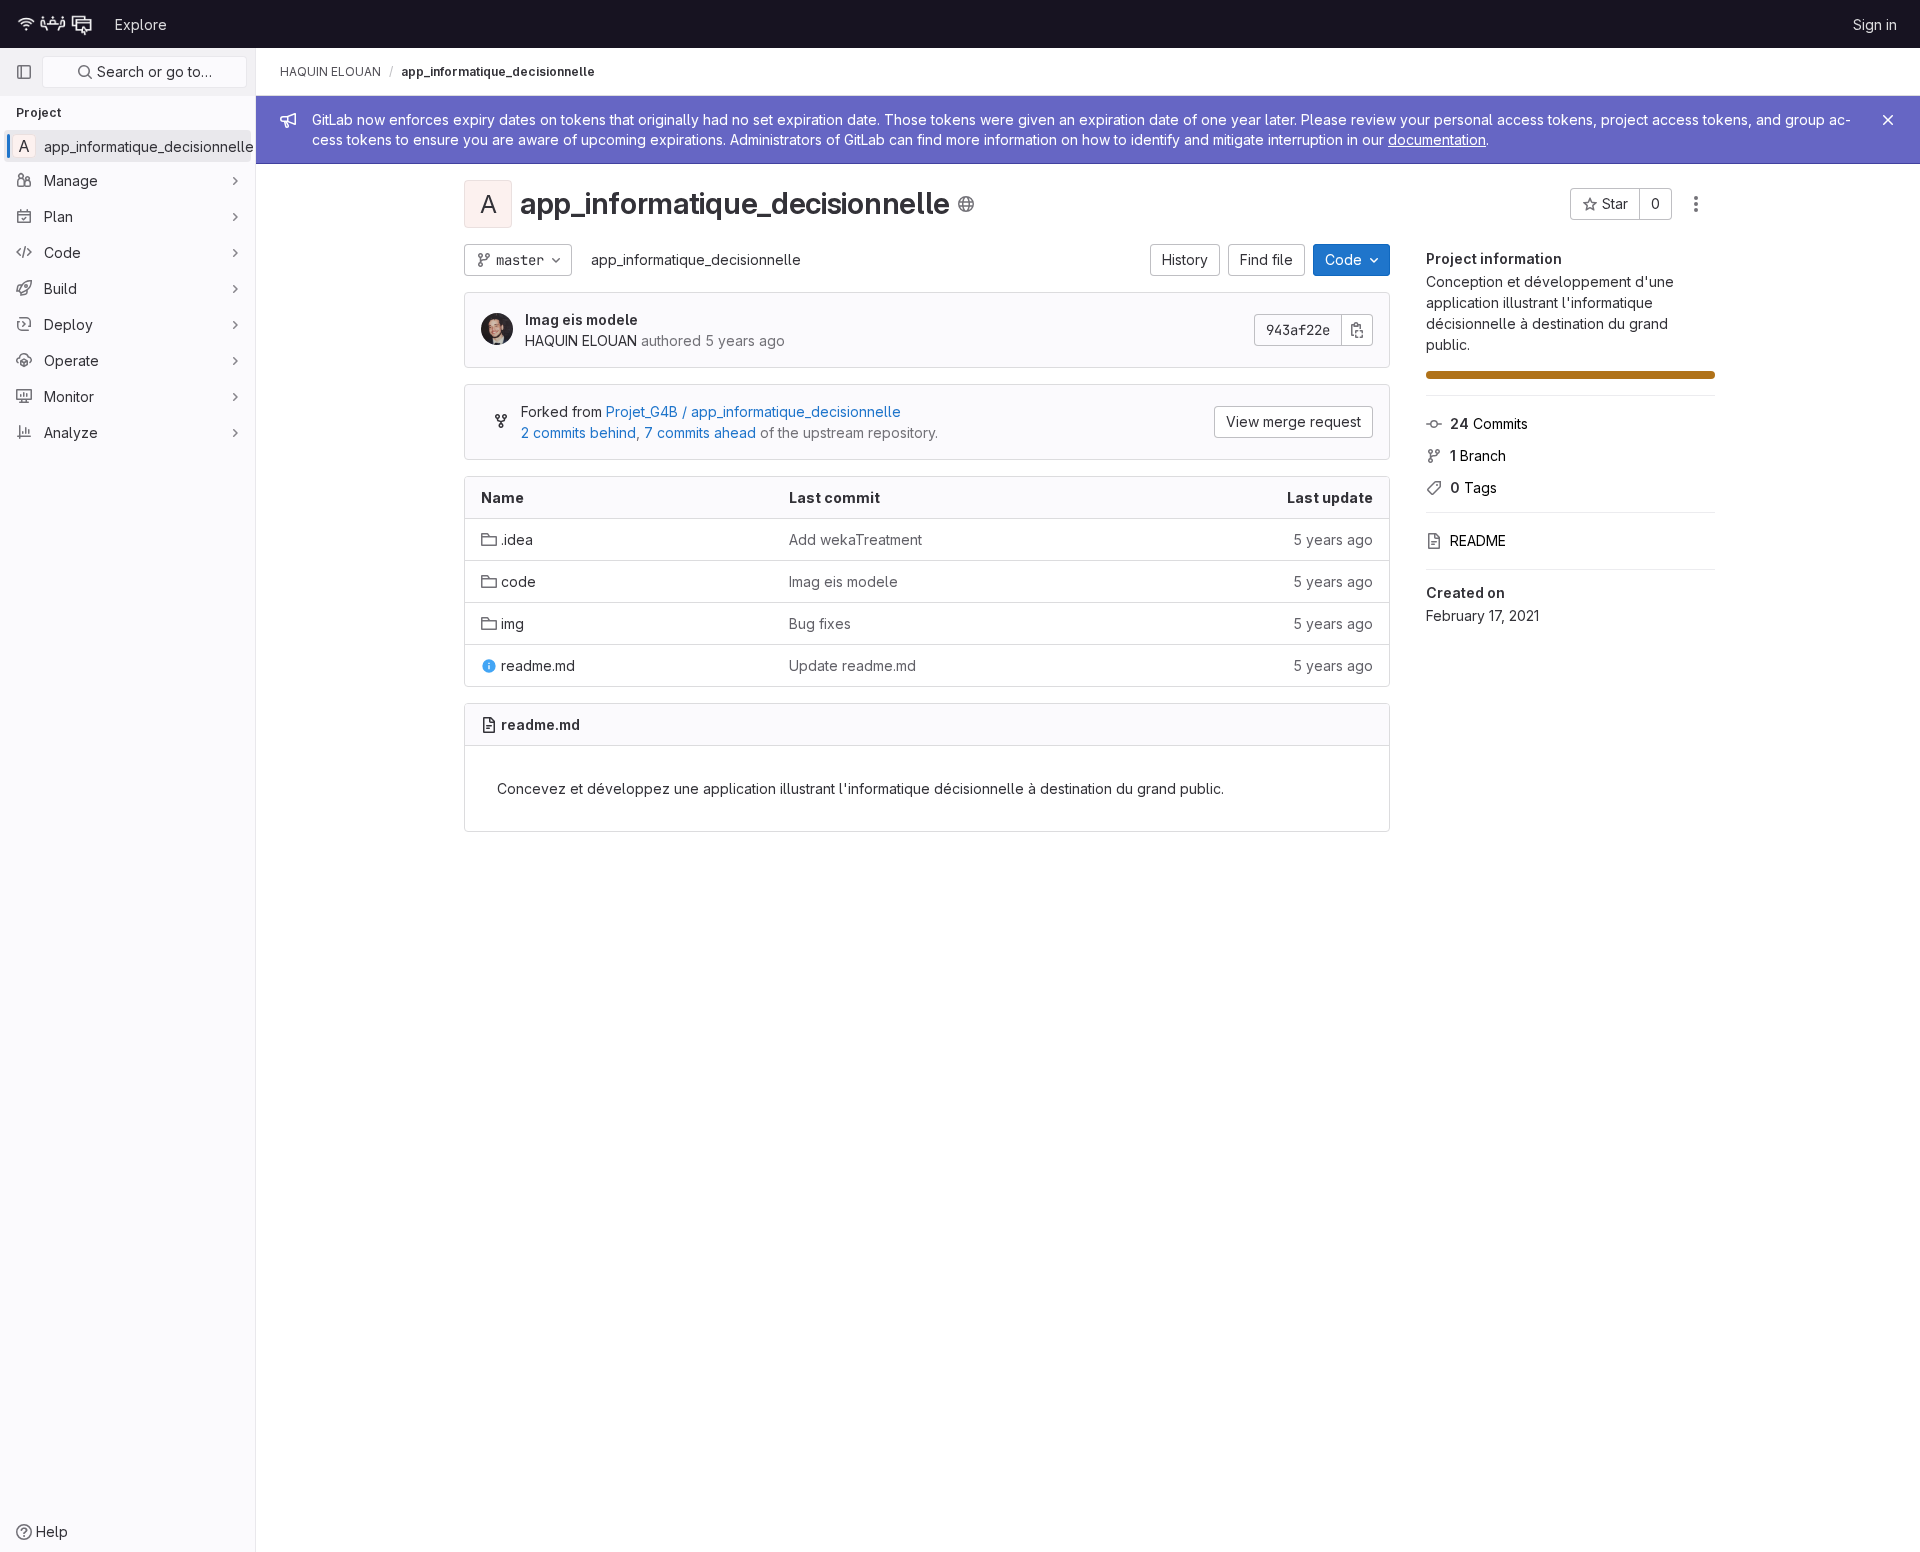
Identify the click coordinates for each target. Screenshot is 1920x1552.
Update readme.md (852, 665)
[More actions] (1696, 204)
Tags (1473, 487)
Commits (1489, 423)
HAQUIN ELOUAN (330, 71)
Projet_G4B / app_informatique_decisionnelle (753, 411)
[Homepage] (55, 24)
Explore (141, 24)
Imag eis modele (581, 319)
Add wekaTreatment (855, 539)
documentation (1437, 139)
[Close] (1888, 120)
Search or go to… (152, 71)
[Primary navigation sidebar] (24, 72)
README (1478, 540)
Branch (1478, 455)
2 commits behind (578, 432)
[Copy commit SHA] (1357, 330)
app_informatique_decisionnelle (696, 259)
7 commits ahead (700, 432)
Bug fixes (820, 623)
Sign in (1875, 24)
